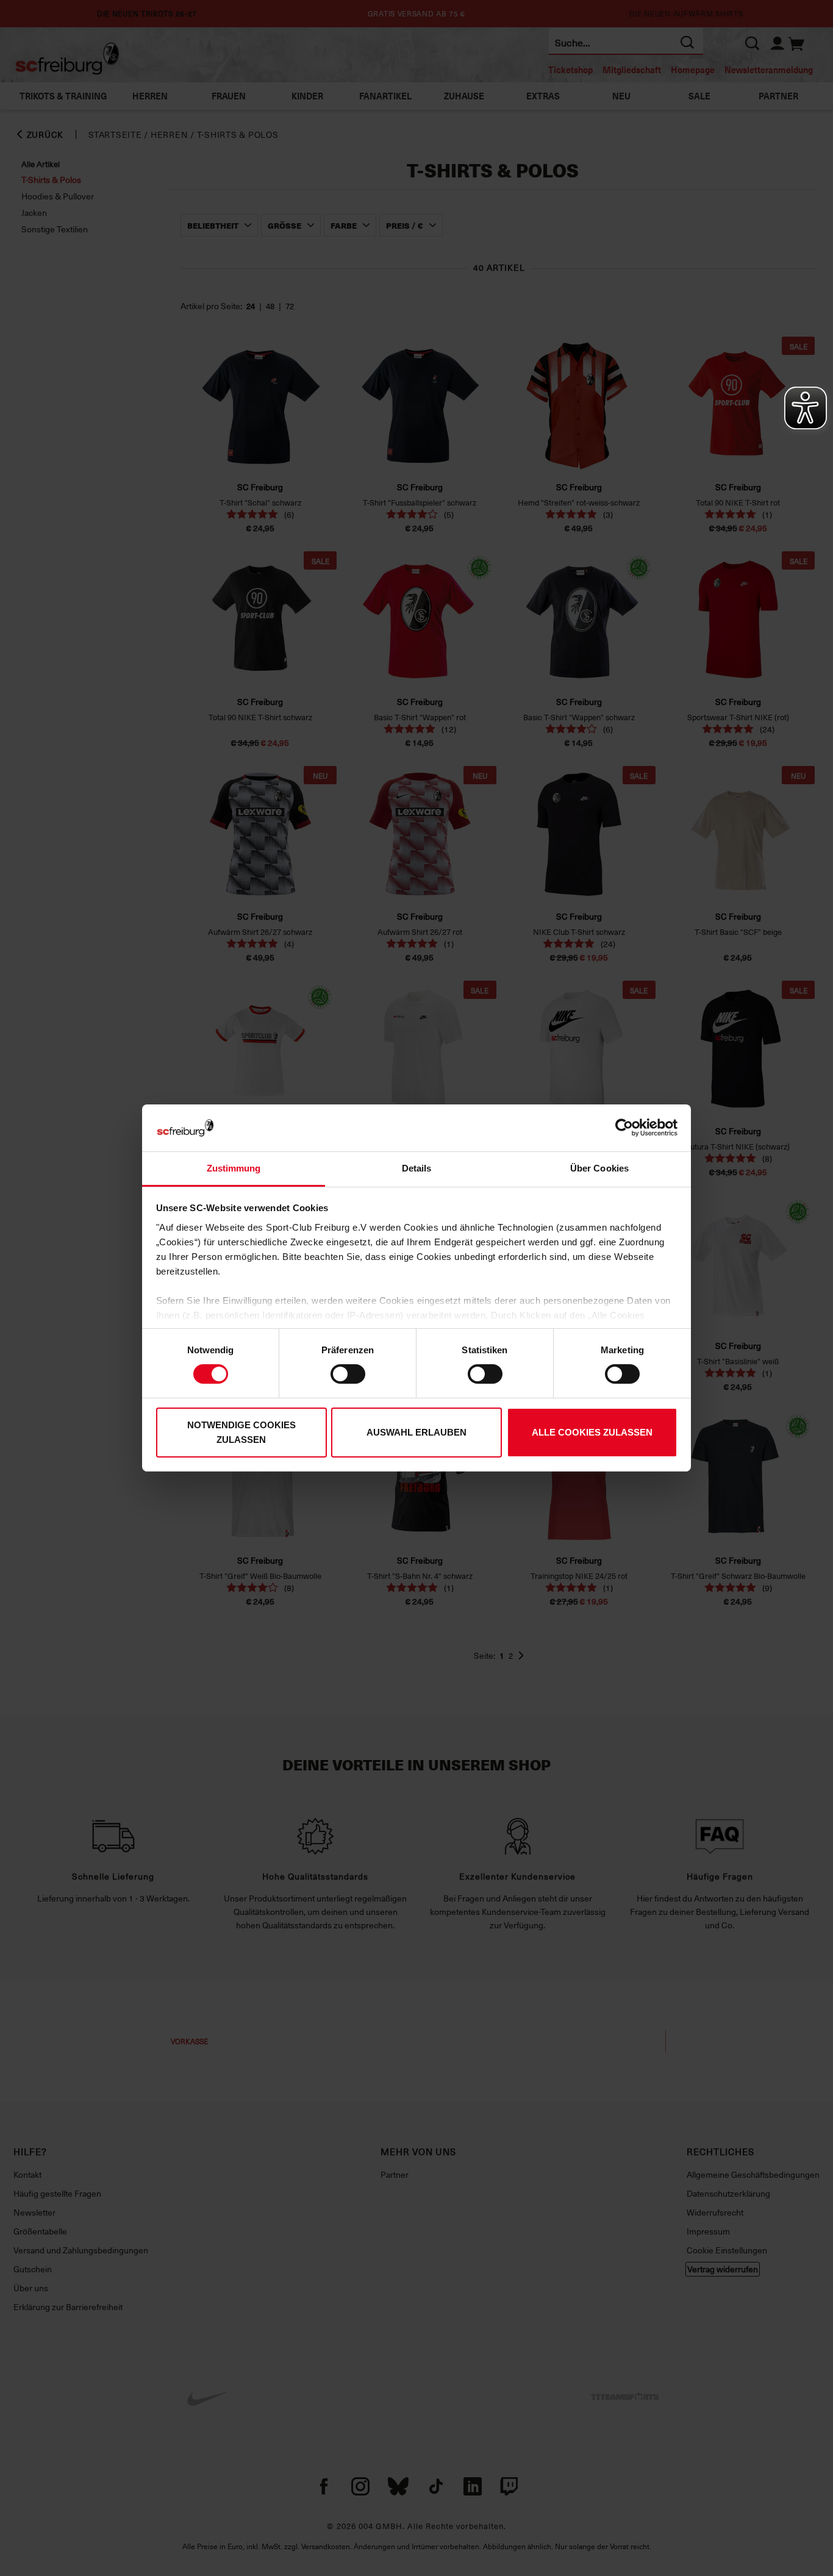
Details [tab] (417, 1168)
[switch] (348, 1374)
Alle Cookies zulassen (592, 1432)
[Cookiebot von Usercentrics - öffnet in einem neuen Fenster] (624, 1128)
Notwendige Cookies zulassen (241, 1432)
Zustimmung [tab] (234, 1168)
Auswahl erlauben (416, 1432)
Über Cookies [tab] (599, 1168)
